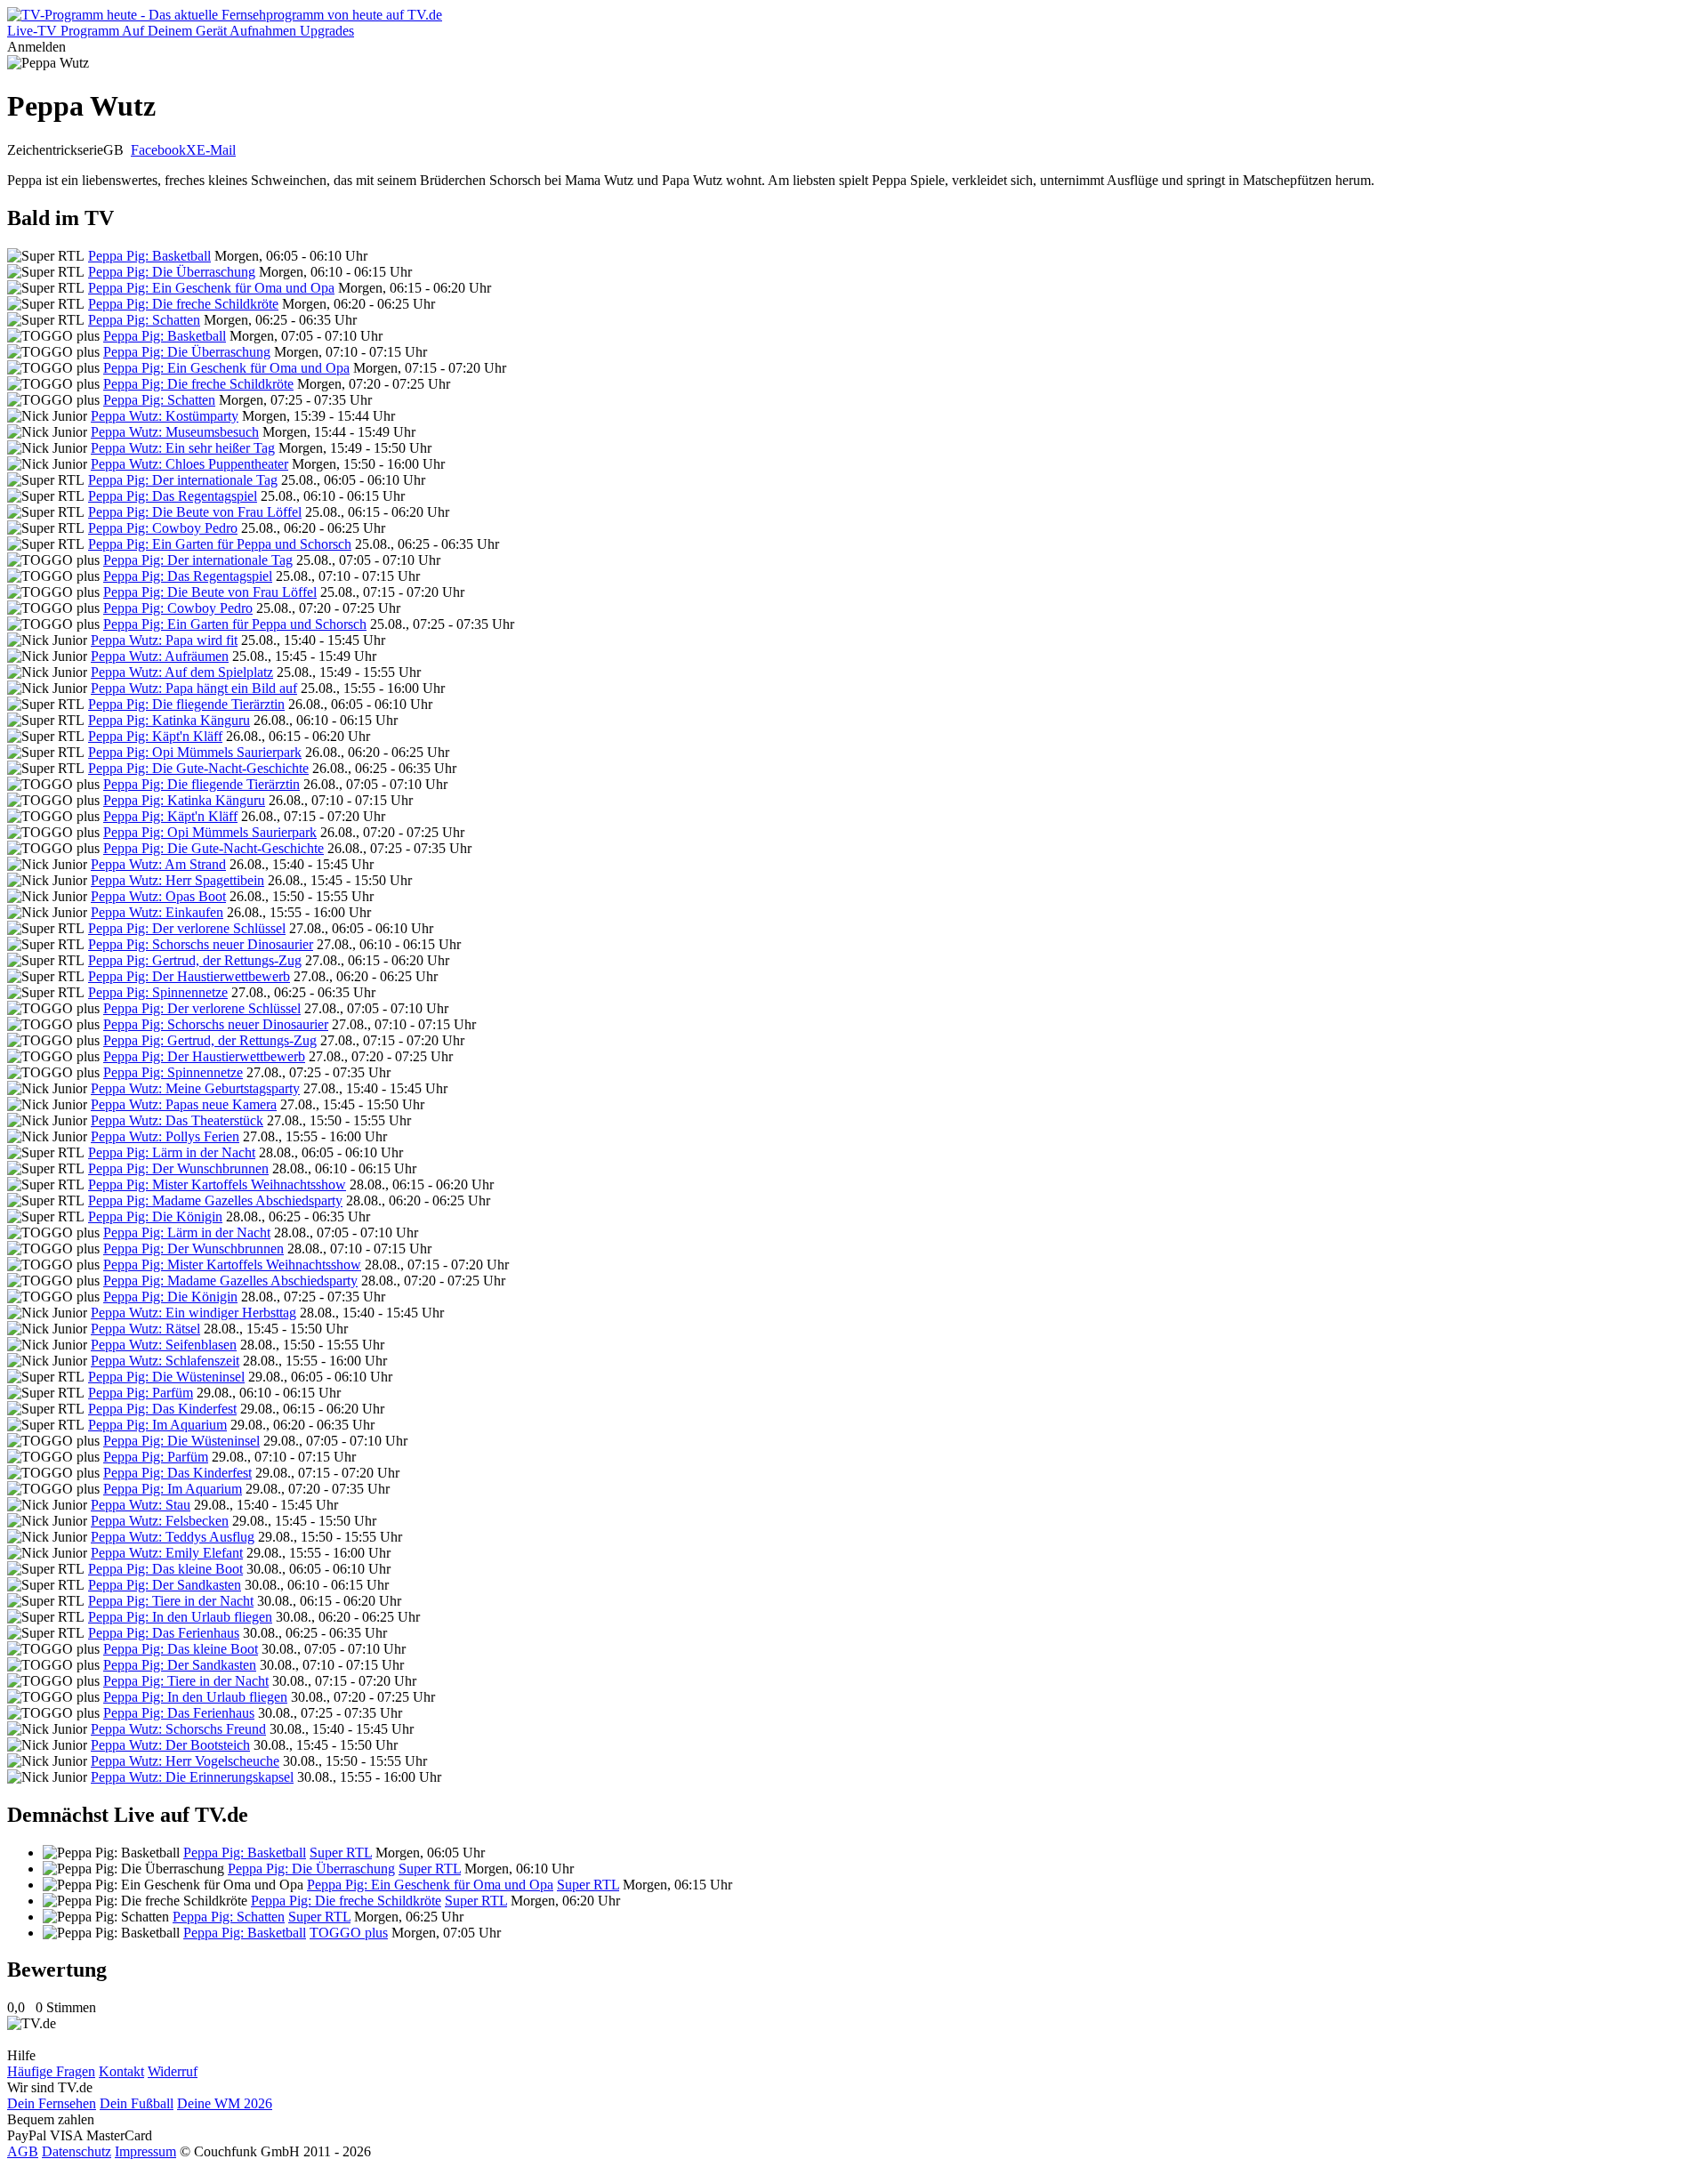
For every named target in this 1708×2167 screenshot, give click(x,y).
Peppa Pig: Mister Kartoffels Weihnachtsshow (217, 1184)
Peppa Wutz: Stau (141, 1505)
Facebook (158, 150)
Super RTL (341, 1853)
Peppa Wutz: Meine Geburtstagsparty (195, 1088)
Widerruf (173, 2071)
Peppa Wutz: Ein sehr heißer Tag (183, 448)
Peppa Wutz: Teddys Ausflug (173, 1537)
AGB (23, 2151)
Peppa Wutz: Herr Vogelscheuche (185, 1761)
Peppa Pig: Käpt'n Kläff (155, 736)
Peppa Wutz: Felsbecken (160, 1521)
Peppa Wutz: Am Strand (158, 864)
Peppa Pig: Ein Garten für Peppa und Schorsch (220, 544)
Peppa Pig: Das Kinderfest (162, 1409)
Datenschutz (77, 2151)
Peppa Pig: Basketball (149, 256)
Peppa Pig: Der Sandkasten (165, 1585)
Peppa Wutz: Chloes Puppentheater (189, 464)
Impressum (145, 2151)
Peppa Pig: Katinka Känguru (169, 720)
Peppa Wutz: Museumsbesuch (175, 432)
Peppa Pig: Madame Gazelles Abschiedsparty (215, 1200)
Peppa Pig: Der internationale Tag (183, 480)
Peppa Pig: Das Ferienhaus (164, 1633)
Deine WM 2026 (225, 2103)
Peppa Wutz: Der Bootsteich (170, 1745)
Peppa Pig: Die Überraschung (172, 272)
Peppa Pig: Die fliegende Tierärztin (186, 704)
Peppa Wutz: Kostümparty (165, 416)
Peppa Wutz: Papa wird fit (164, 640)
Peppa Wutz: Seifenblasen (164, 1345)
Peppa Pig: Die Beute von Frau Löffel (195, 512)
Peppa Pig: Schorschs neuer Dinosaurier (201, 944)
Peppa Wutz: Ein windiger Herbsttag (193, 1313)
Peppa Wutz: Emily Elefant (167, 1553)
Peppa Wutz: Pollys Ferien (165, 1136)
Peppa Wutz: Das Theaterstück (177, 1120)
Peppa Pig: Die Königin (155, 1216)
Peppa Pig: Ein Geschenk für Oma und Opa (211, 288)
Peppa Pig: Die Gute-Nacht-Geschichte (198, 768)
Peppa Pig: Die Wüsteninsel (166, 1377)
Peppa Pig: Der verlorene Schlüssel (187, 928)
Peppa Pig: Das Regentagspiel (173, 496)
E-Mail (216, 150)
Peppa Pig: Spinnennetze (158, 992)
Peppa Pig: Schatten (144, 320)
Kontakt (121, 2071)
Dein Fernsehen (52, 2103)
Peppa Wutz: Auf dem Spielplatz (182, 672)
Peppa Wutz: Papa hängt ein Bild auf (194, 688)
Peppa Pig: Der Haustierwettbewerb (189, 976)
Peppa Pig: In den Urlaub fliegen (180, 1617)
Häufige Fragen (51, 2071)
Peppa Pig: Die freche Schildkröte (183, 304)
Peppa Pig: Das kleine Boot (165, 1569)
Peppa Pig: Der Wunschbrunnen (178, 1168)
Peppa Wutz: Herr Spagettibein (177, 880)
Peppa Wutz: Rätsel (145, 1329)
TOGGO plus (349, 1933)
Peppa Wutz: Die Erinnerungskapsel (192, 1777)
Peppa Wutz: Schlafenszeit (165, 1361)
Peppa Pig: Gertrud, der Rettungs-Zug (195, 960)
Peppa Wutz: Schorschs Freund (178, 1729)
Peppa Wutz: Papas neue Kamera (184, 1104)
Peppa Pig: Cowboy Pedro (163, 528)
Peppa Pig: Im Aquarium (157, 1425)
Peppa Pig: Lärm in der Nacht (172, 1152)
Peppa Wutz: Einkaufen (157, 912)
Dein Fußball (137, 2103)
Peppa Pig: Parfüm (141, 1393)
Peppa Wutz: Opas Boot (158, 896)
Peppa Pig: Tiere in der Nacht (171, 1601)
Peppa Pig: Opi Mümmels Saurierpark (195, 752)
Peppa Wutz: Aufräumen (160, 656)
